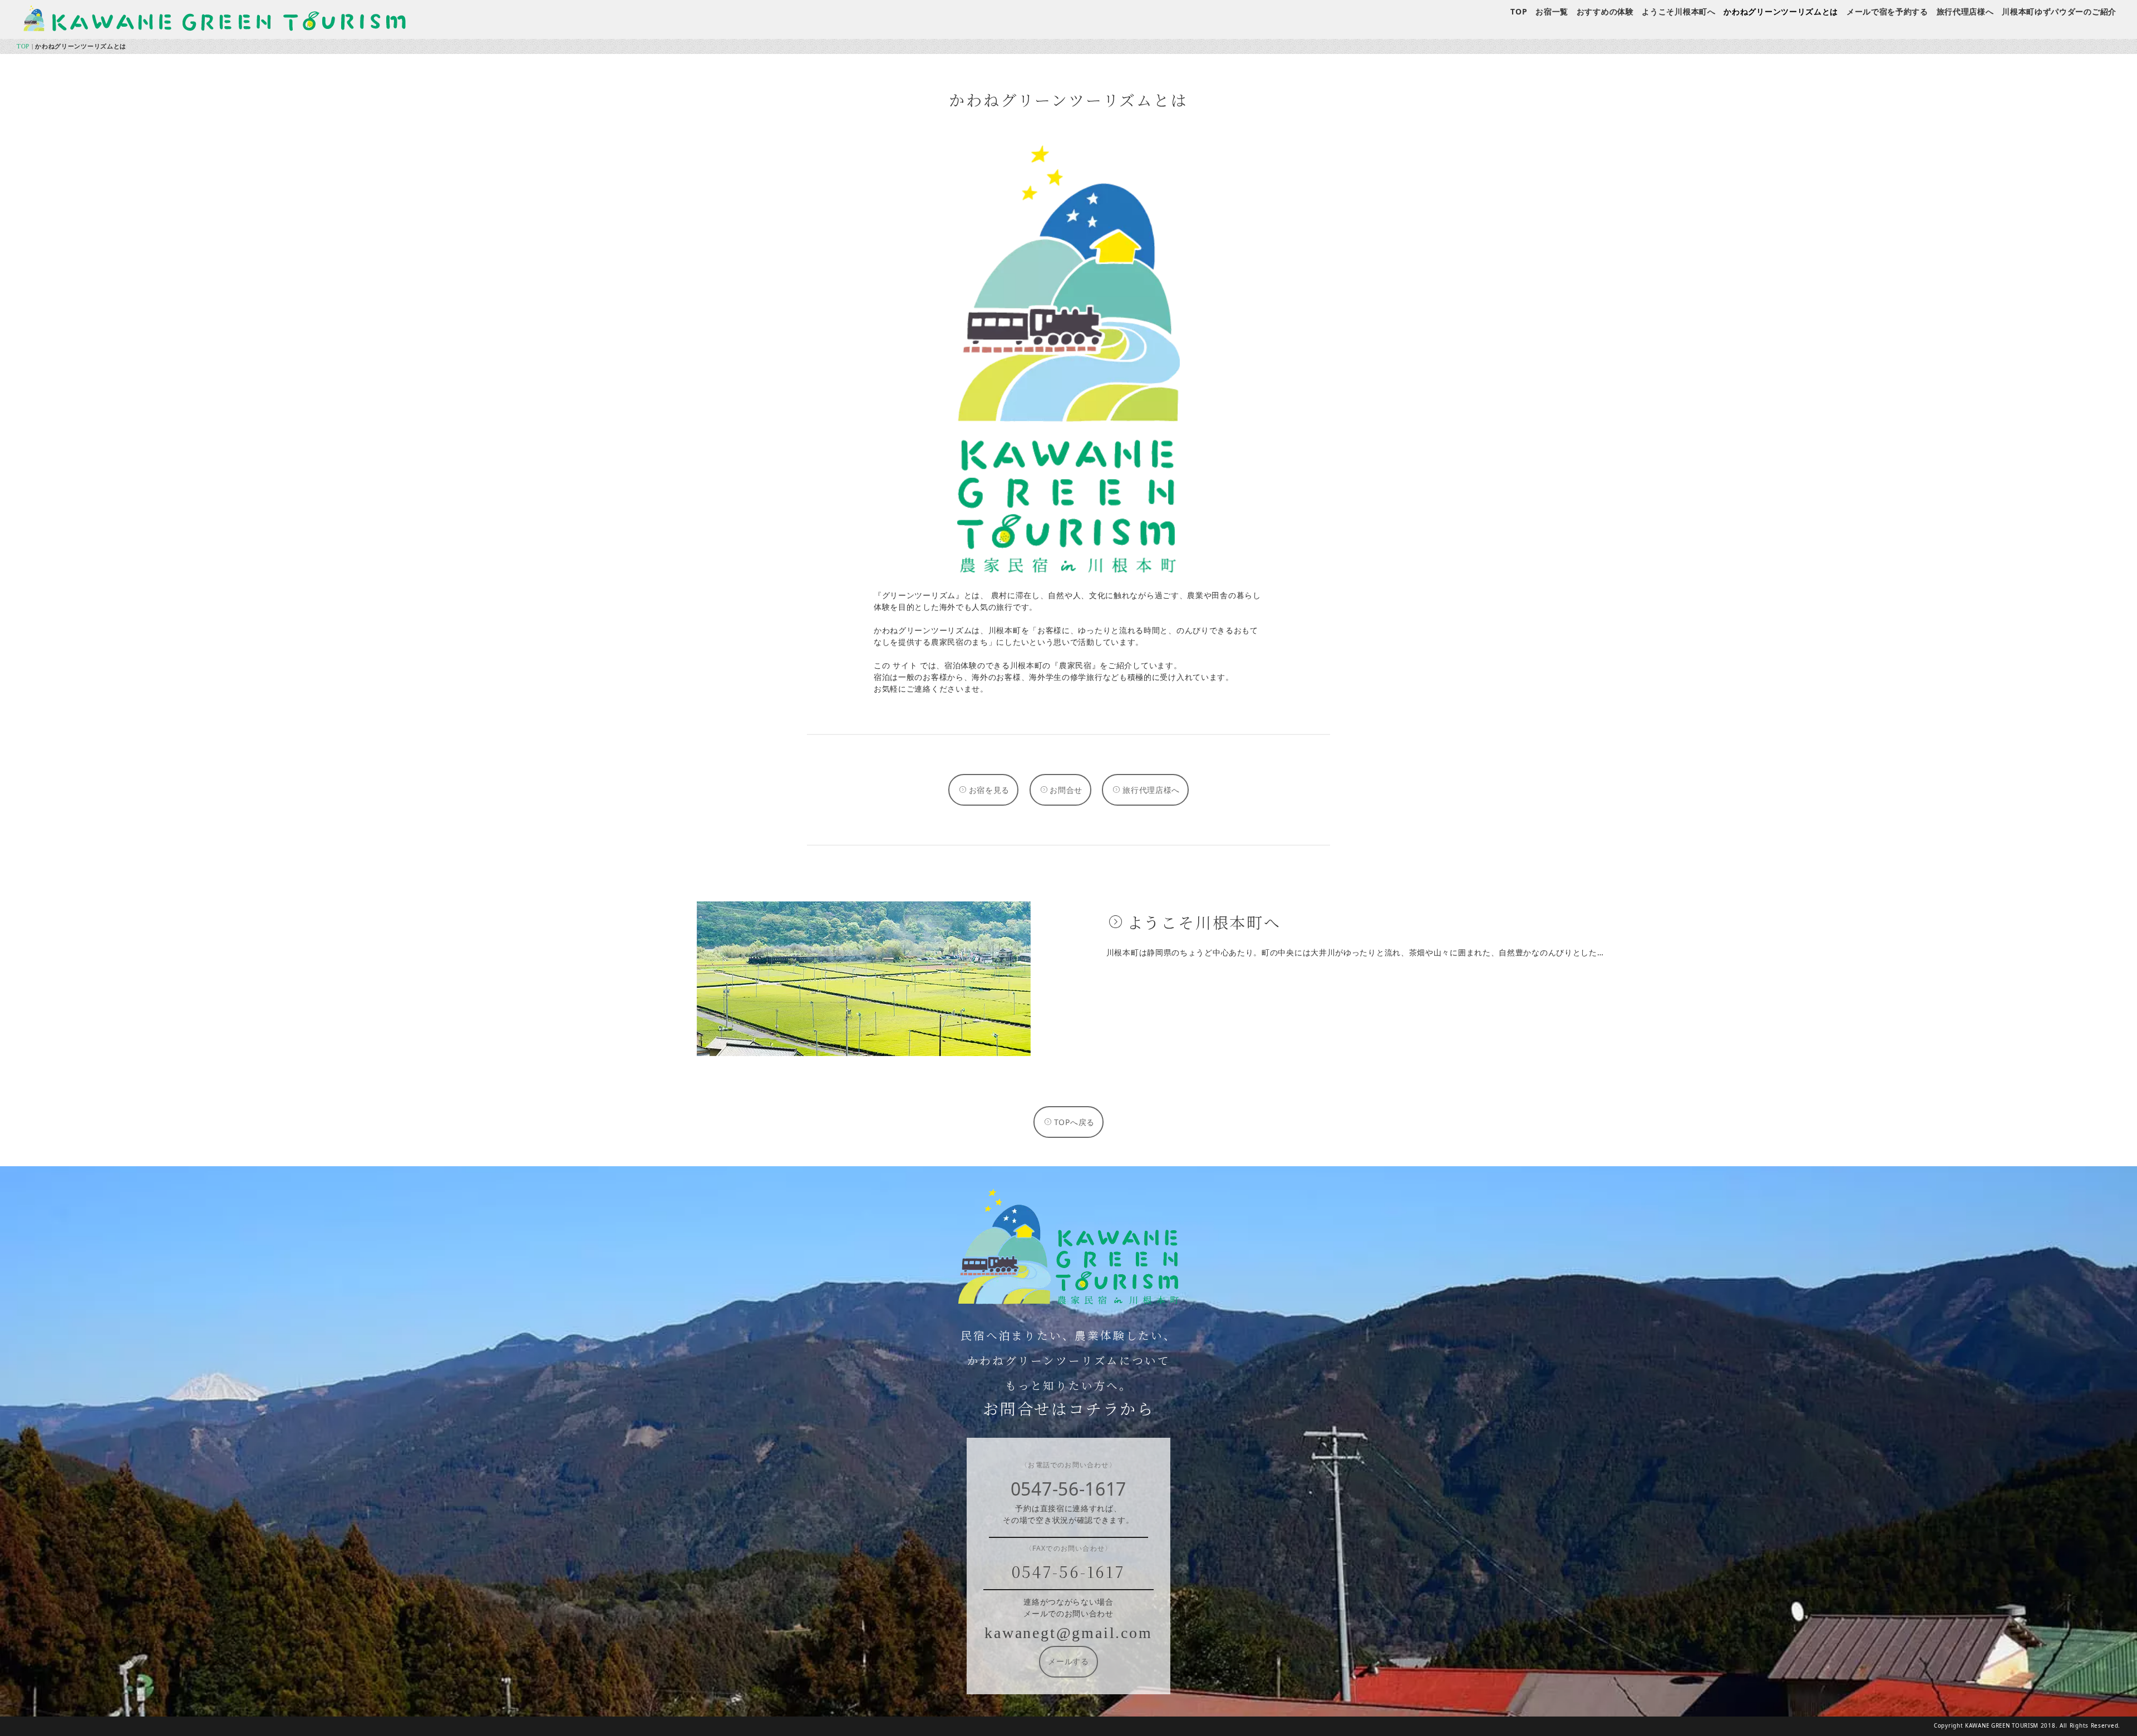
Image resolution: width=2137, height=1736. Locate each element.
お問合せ (1066, 790)
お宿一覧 (1552, 11)
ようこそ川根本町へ (1678, 11)
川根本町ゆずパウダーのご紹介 (2059, 11)
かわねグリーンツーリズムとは (1781, 11)
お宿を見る (989, 790)
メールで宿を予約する (1887, 11)
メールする (1068, 1662)
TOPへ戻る (1074, 1122)
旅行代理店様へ (1965, 11)
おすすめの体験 (1605, 11)
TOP (1519, 11)
